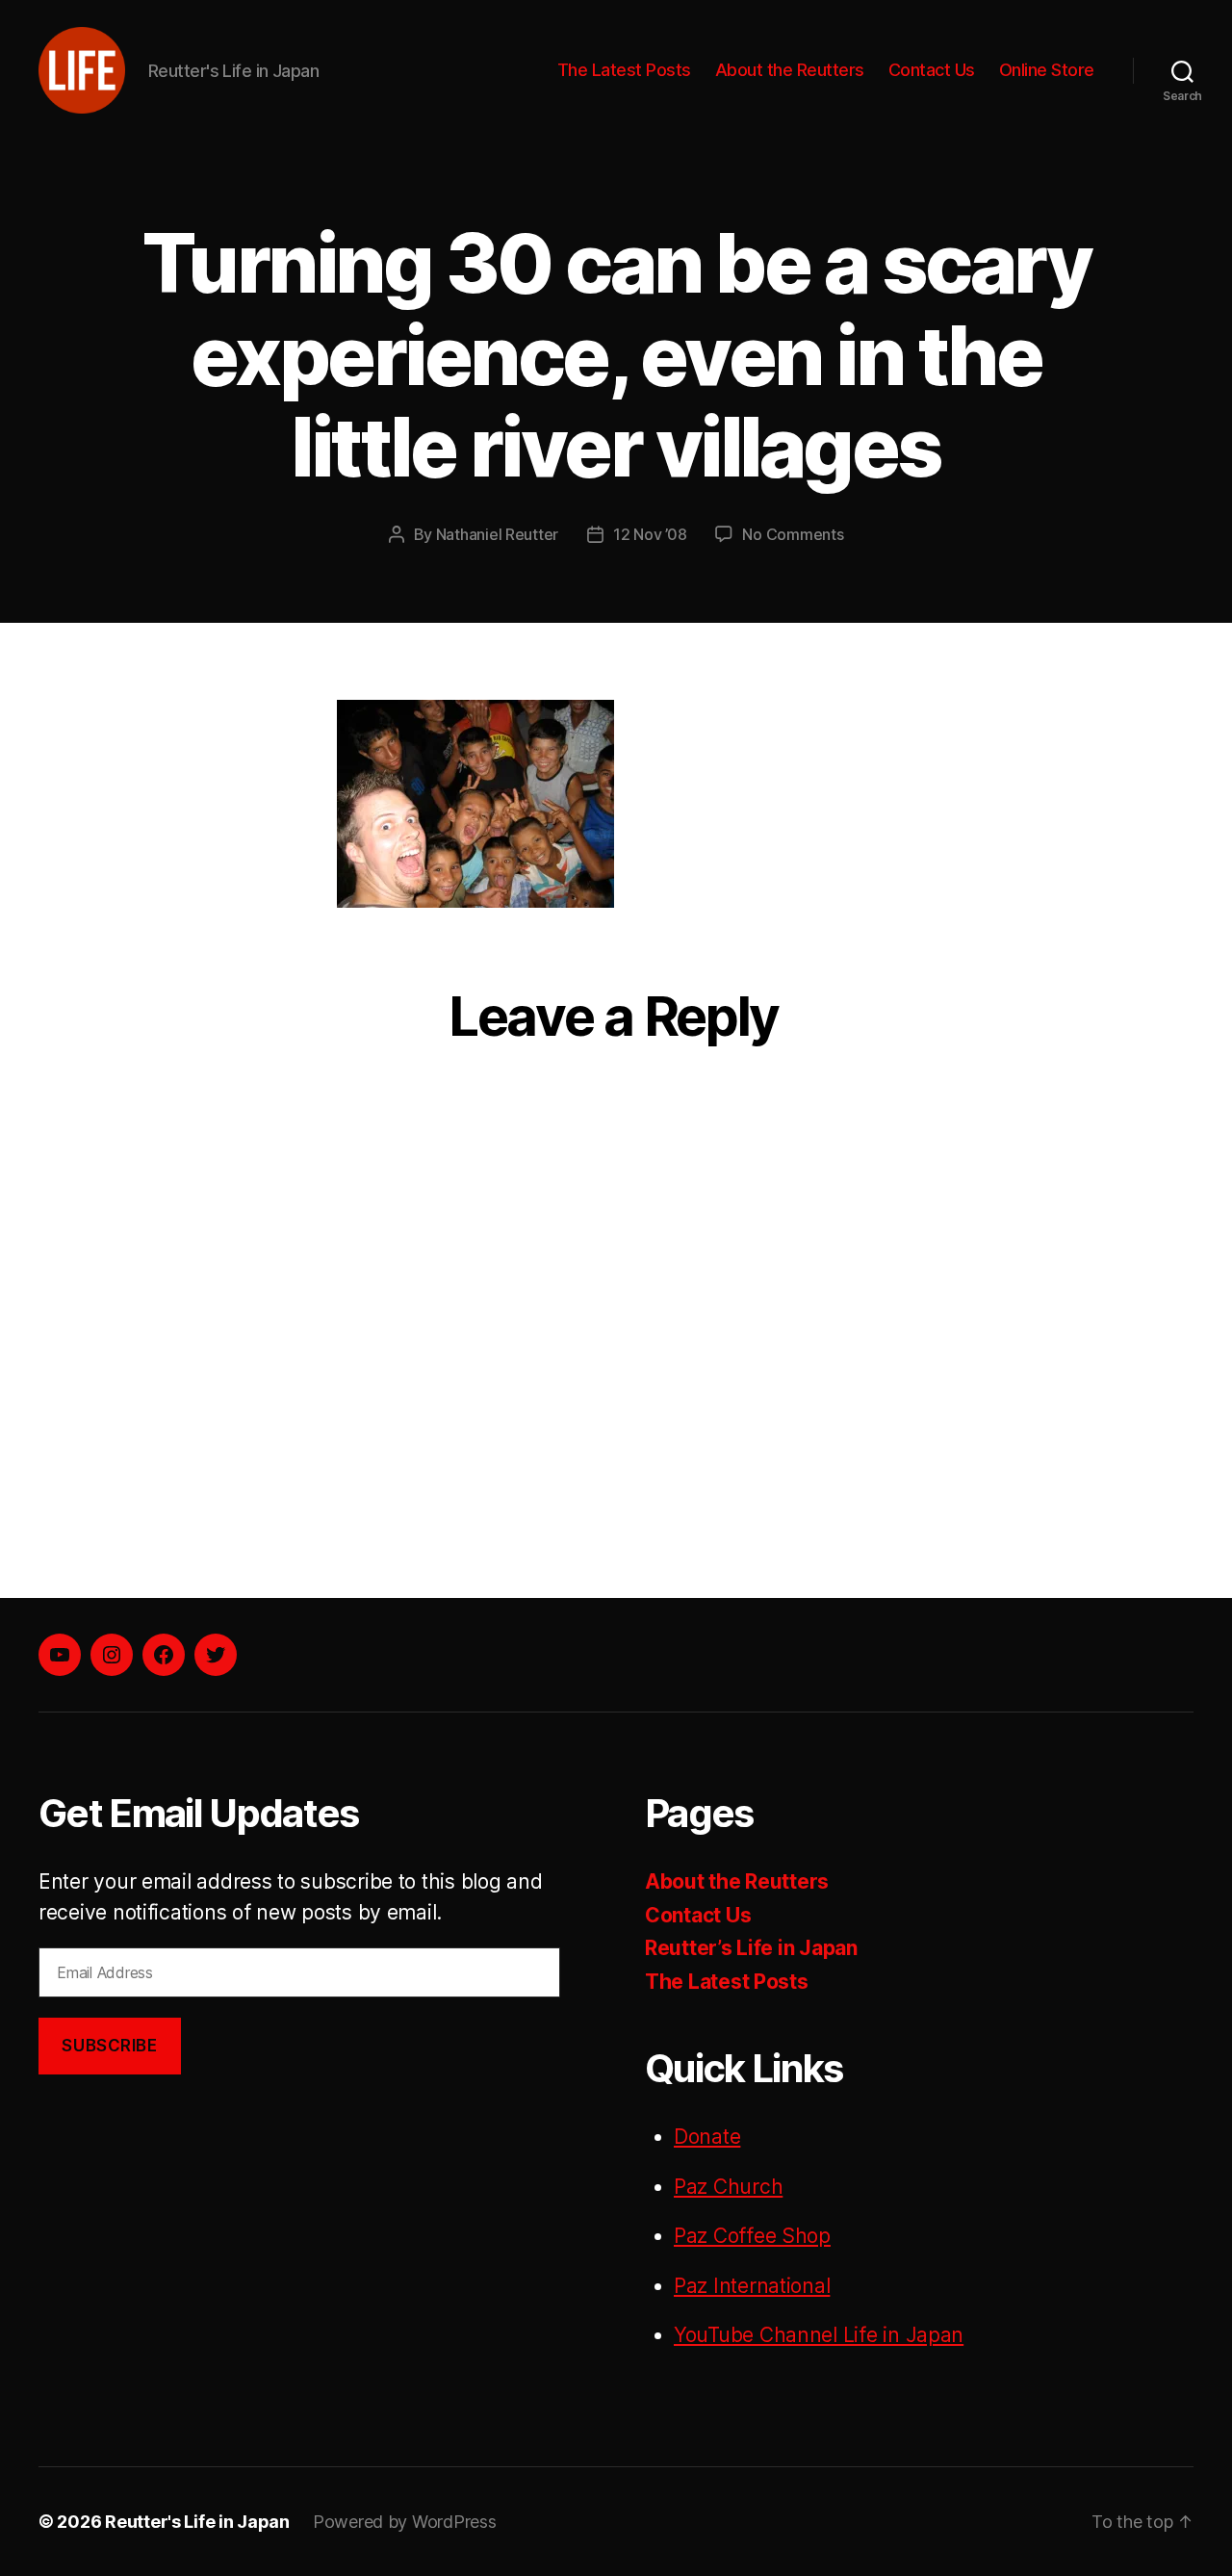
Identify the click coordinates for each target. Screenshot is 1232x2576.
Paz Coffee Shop (752, 2236)
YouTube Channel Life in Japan (819, 2335)
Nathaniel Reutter (497, 534)
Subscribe (109, 2046)
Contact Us (932, 70)
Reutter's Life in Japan (197, 2522)
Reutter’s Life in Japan (751, 1948)
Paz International (752, 2286)
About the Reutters (790, 70)
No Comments (793, 534)
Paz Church (728, 2187)
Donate (707, 2137)
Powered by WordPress (405, 2522)
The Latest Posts (624, 70)
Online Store (1047, 70)
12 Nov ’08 (650, 534)
